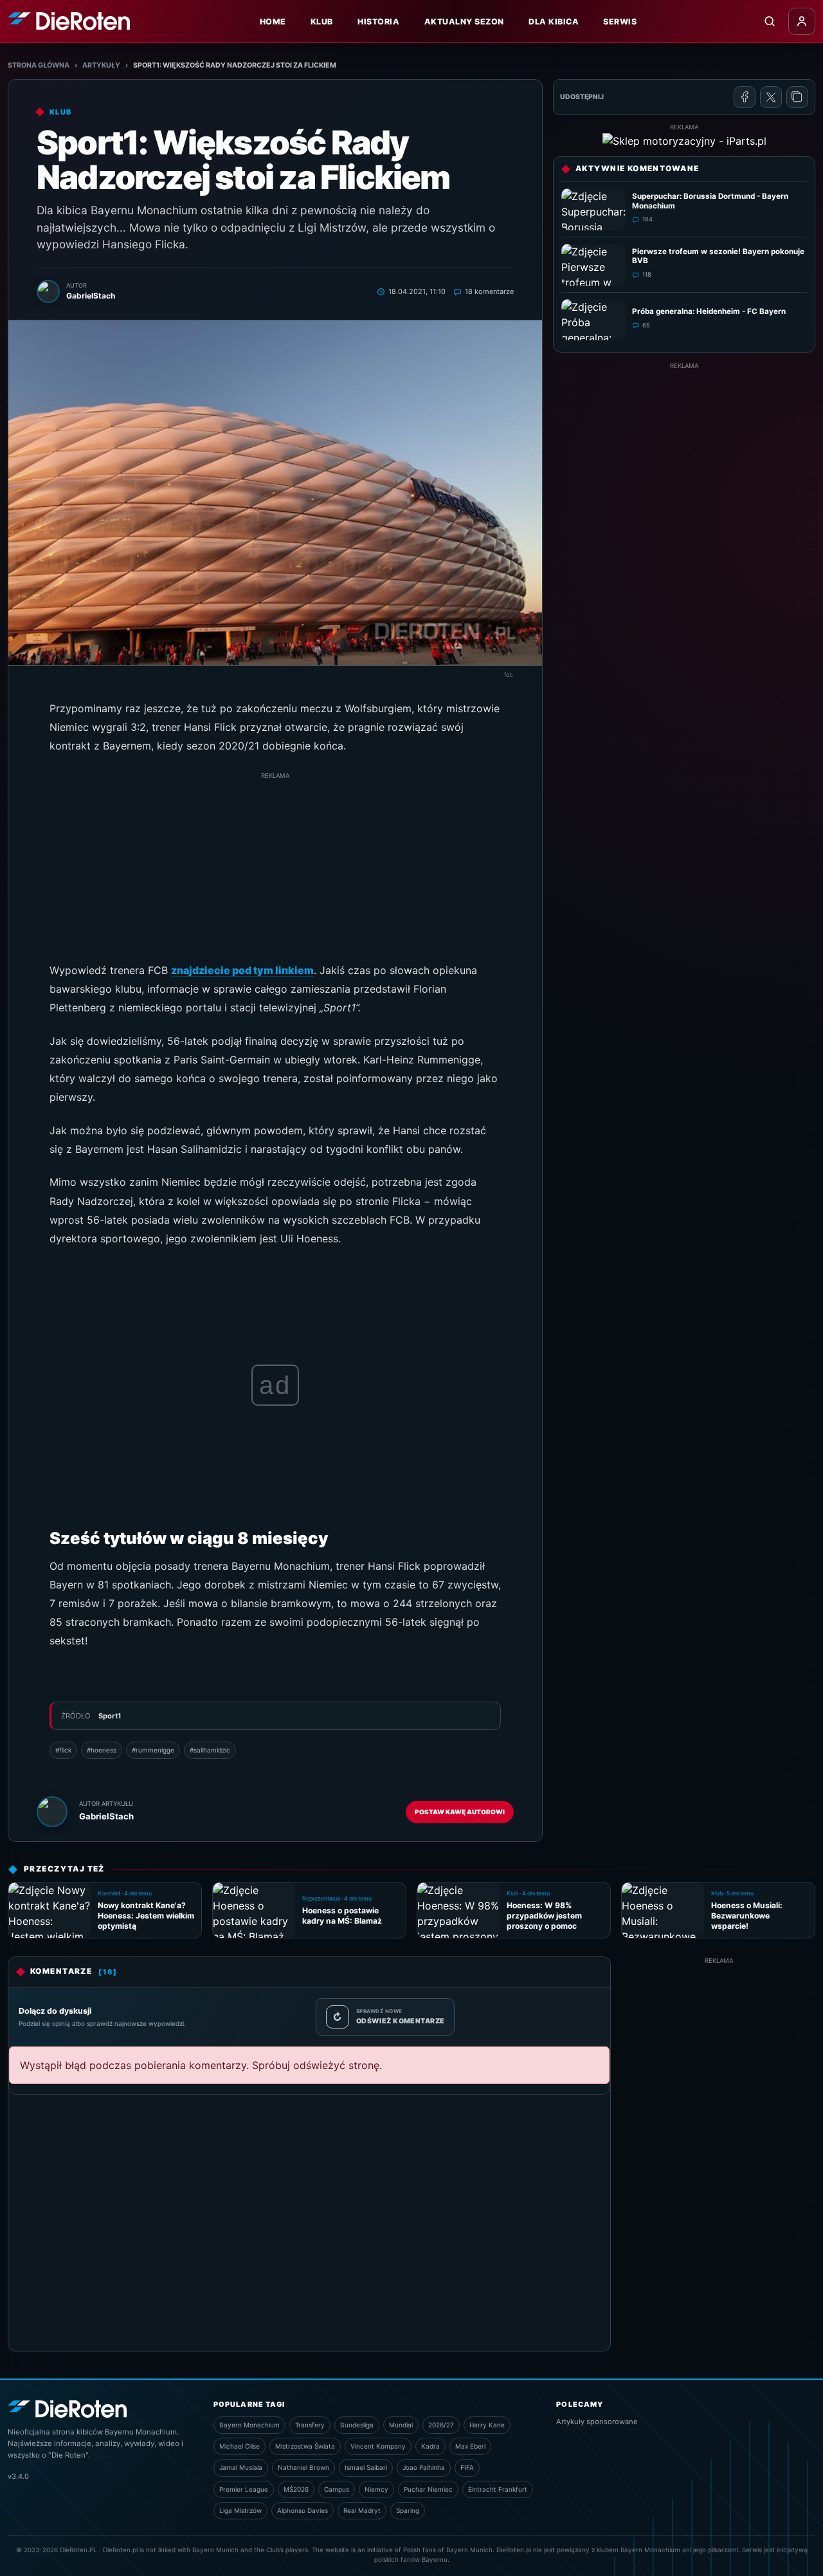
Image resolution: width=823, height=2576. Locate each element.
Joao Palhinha (424, 2467)
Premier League (244, 2489)
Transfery (310, 2425)
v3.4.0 (18, 2476)
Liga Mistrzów (240, 2510)
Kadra (430, 2446)
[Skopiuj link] (797, 97)
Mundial (401, 2425)
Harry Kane (487, 2425)
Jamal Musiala (241, 2467)
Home (273, 22)
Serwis (620, 22)
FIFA (467, 2467)
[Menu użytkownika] (802, 21)
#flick (63, 1750)
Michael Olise (240, 2446)
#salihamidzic (210, 1750)
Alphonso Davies (303, 2510)
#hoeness (102, 1750)
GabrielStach (106, 1816)
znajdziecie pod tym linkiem (242, 970)
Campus (337, 2489)
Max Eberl (470, 2446)
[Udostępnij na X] (771, 97)
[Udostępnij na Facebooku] (745, 97)
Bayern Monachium (249, 2425)
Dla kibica (554, 22)
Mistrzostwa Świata (305, 2446)
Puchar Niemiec (428, 2489)
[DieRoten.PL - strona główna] (69, 21)
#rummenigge (153, 1750)
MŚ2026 (296, 2489)
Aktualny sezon (464, 22)
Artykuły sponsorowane (597, 2422)
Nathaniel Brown (303, 2467)
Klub (322, 22)
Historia (378, 22)
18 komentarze (489, 291)
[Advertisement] (275, 871)
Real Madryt (362, 2510)
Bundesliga (357, 2425)
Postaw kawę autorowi (460, 1812)
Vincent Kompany (378, 2446)
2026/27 (441, 2425)
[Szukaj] (770, 21)
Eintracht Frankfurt (498, 2489)
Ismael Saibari (366, 2467)
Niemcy (376, 2489)
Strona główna (39, 65)
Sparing (408, 2510)
